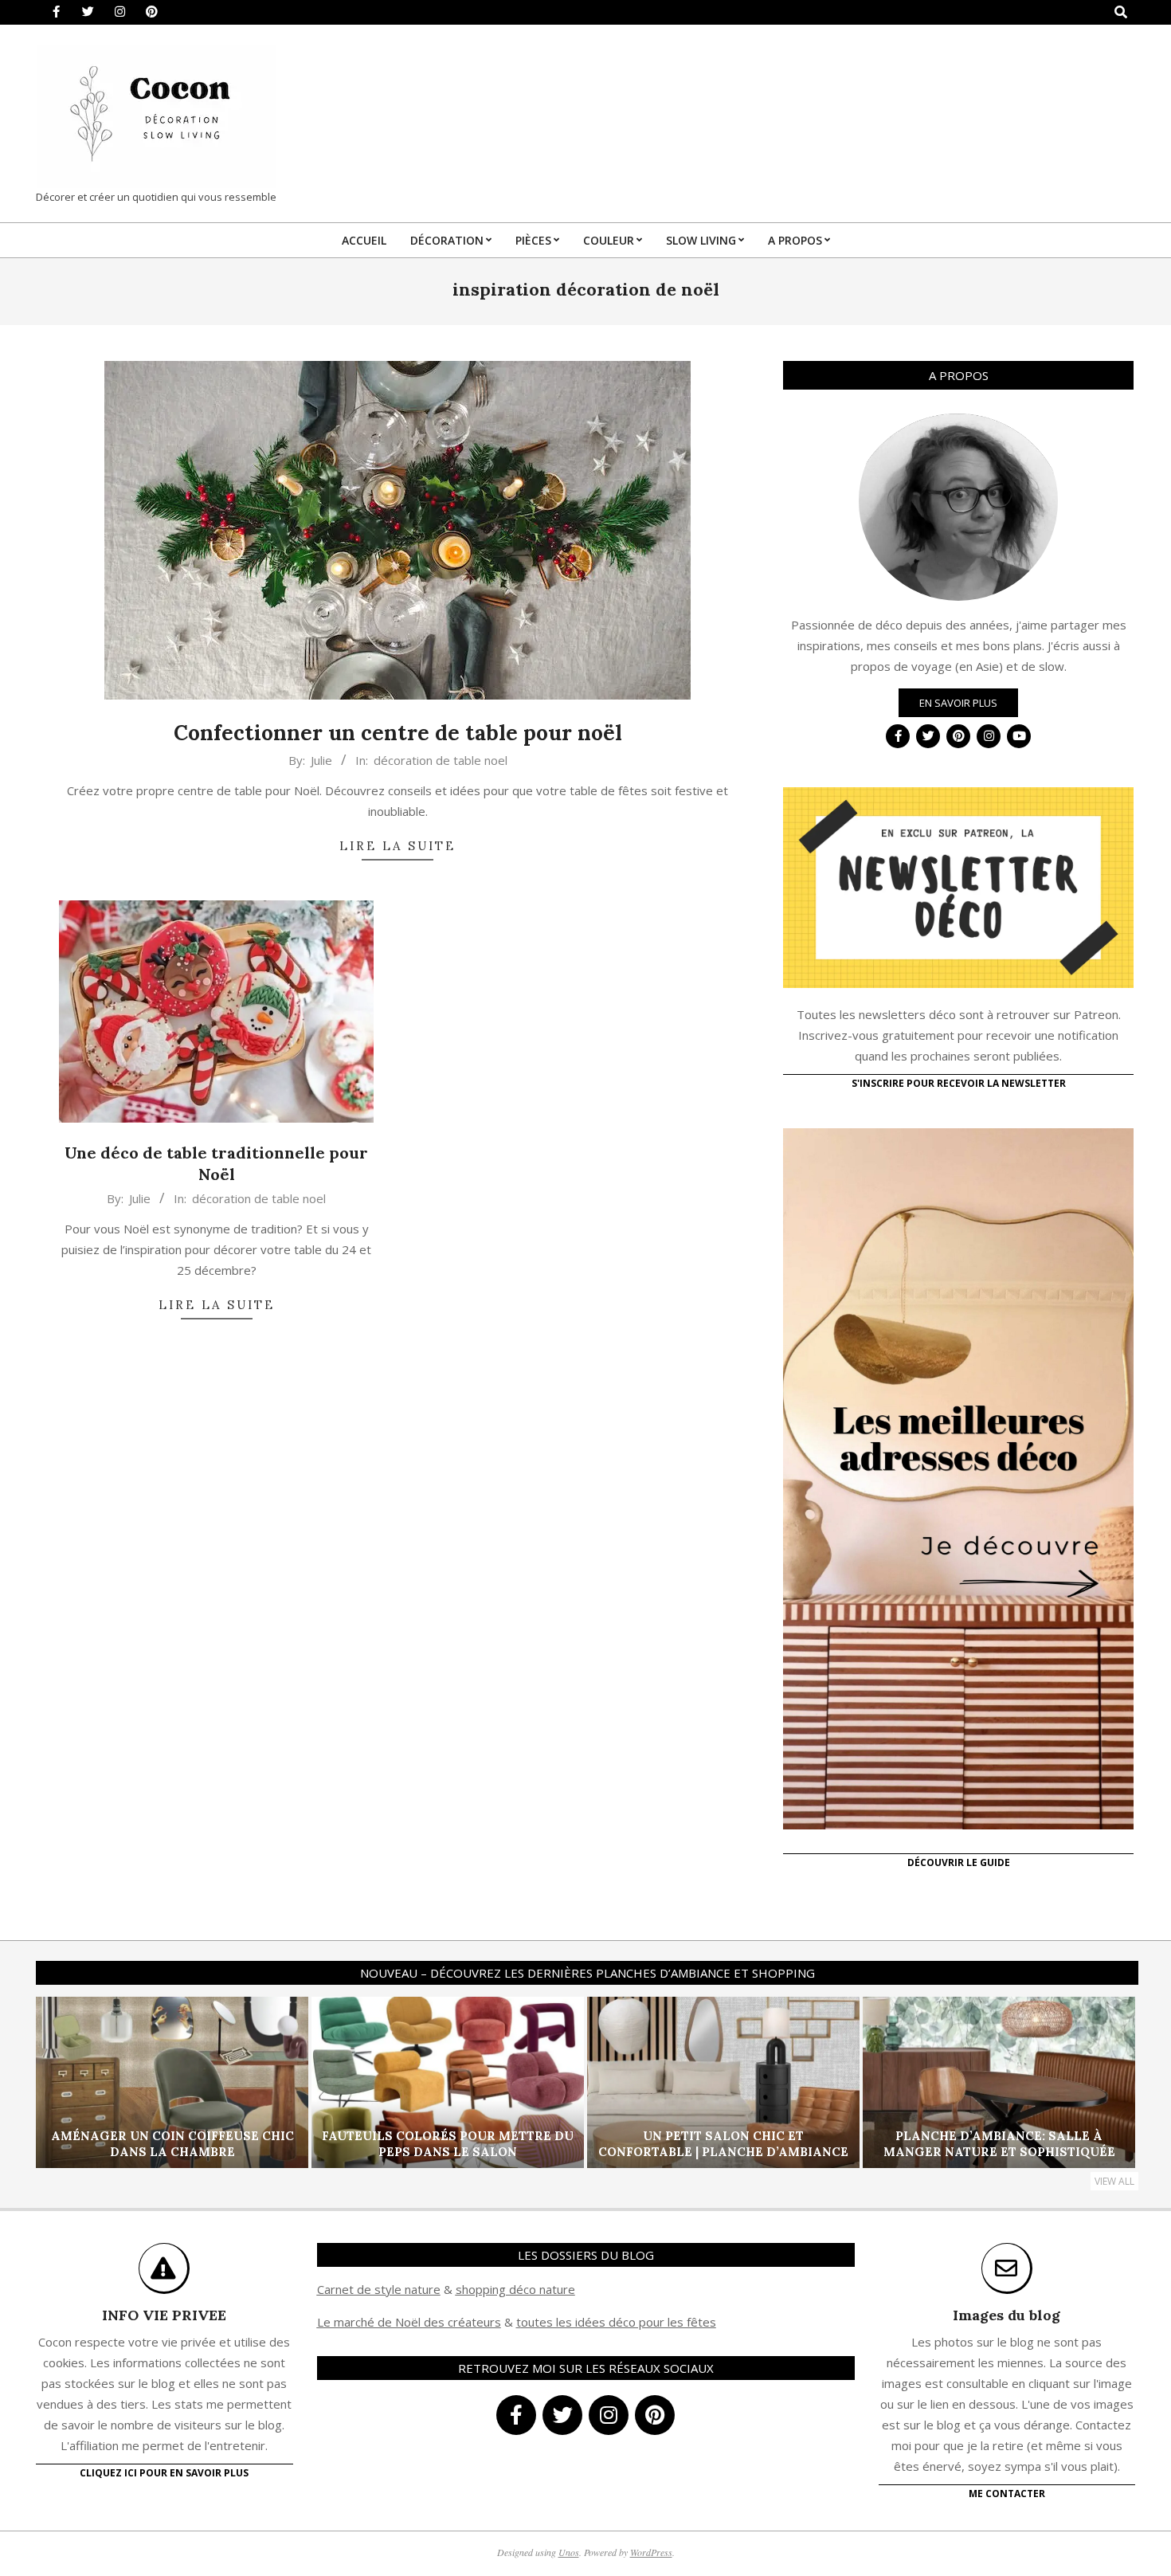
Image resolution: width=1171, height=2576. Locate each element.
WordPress (651, 2552)
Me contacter (1007, 2494)
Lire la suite (398, 846)
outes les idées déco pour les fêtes (619, 2322)
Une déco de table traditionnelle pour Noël (216, 1163)
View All (1114, 2181)
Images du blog (1007, 2315)
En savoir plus (958, 703)
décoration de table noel (441, 760)
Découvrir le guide (959, 1862)
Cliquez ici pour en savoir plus (164, 2473)
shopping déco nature (515, 2289)
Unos (569, 2552)
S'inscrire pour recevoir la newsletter (959, 1083)
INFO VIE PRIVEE (164, 2315)
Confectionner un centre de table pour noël (398, 733)
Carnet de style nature (379, 2289)
